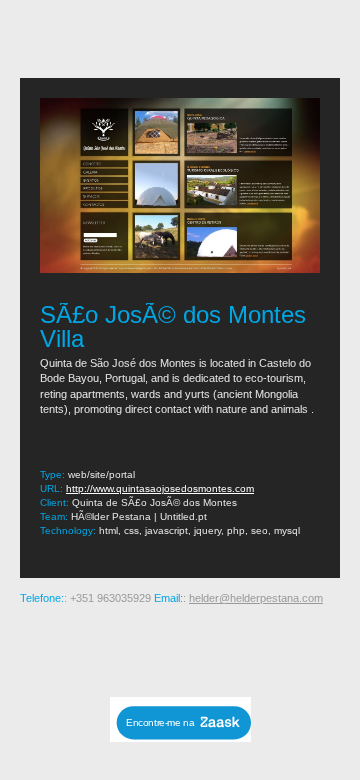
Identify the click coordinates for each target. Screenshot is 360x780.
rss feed (54, 648)
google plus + (182, 648)
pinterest (150, 648)
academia (310, 648)
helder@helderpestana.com (256, 598)
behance (86, 648)
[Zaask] (180, 736)
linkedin (278, 648)
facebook (214, 648)
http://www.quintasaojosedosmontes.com (160, 488)
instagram (118, 648)
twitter (246, 648)
